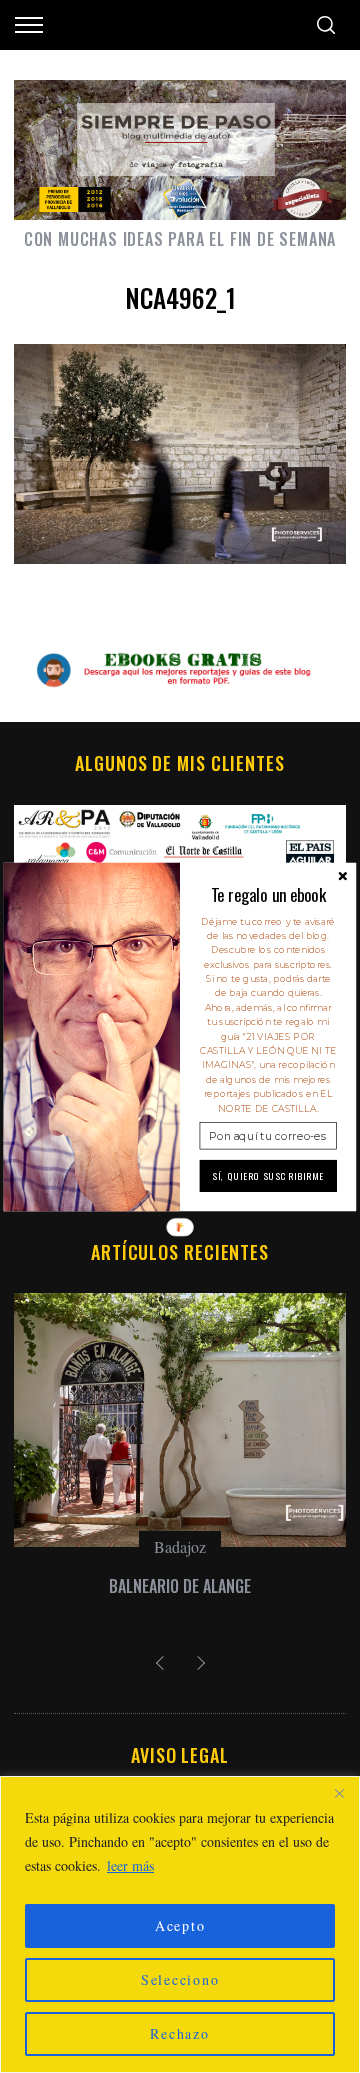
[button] (268, 894)
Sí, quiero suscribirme (268, 1176)
